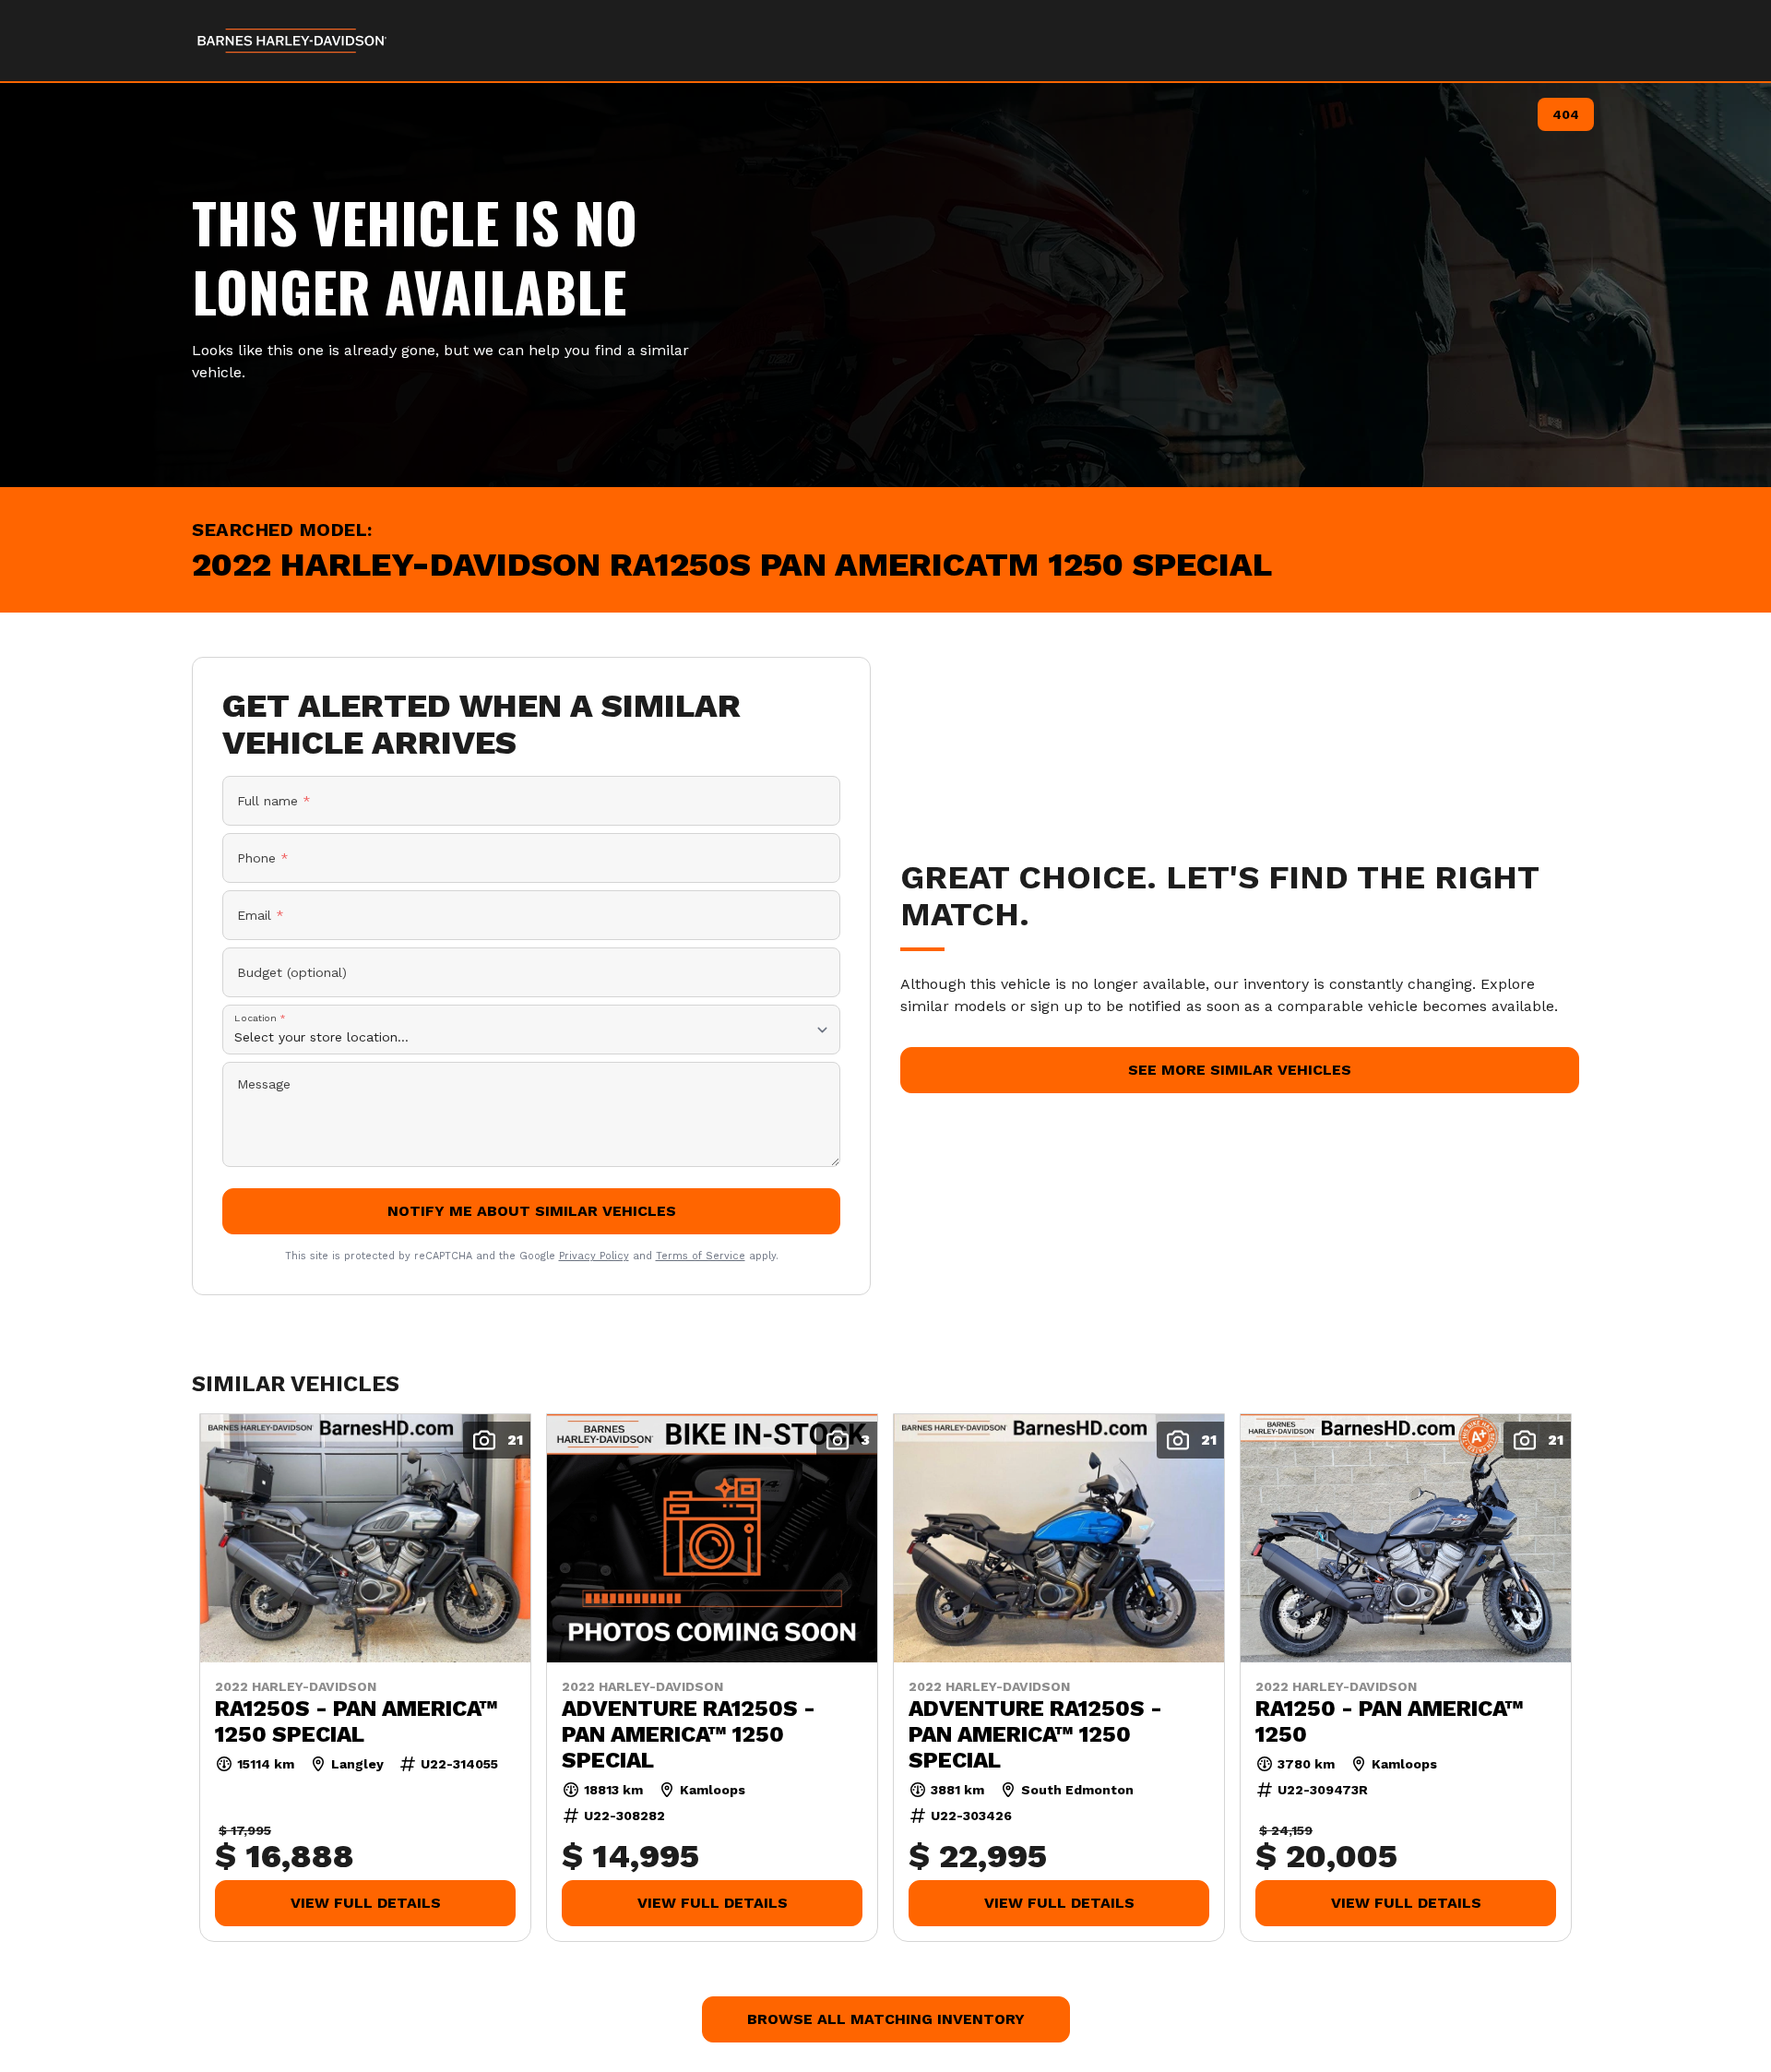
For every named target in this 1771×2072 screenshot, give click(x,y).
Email (261, 915)
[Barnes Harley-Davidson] (293, 41)
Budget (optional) (292, 972)
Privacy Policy (594, 1256)
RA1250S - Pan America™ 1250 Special (357, 1721)
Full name (274, 801)
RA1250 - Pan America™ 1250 (1390, 1721)
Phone (263, 858)
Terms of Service (701, 1256)
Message (264, 1084)
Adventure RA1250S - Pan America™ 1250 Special (689, 1733)
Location (260, 1018)
